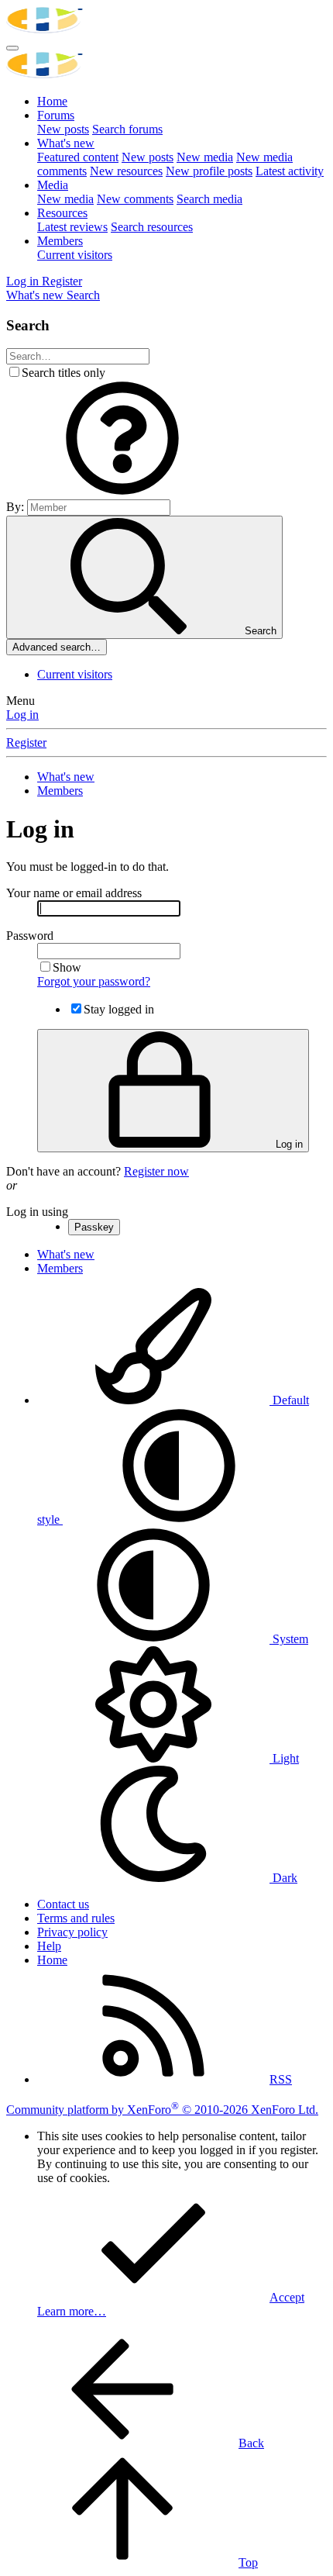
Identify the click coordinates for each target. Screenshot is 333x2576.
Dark (283, 1878)
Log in (22, 715)
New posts (63, 129)
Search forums (127, 129)
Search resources (152, 227)
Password (30, 936)
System (289, 1639)
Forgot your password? (94, 981)
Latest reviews (72, 227)
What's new (66, 143)
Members (60, 241)
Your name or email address (74, 893)
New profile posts (209, 171)
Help (49, 1946)
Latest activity (290, 171)
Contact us (63, 1904)
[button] (122, 492)
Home (52, 101)
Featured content (78, 157)
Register (26, 742)
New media (205, 157)
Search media (209, 199)
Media (53, 185)
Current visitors (75, 255)
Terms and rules (76, 1918)
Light (284, 1758)
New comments (135, 199)
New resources (126, 171)
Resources (62, 213)
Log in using (37, 1212)
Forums (56, 115)
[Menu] (12, 48)
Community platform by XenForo (162, 2110)
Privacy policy (72, 1932)
